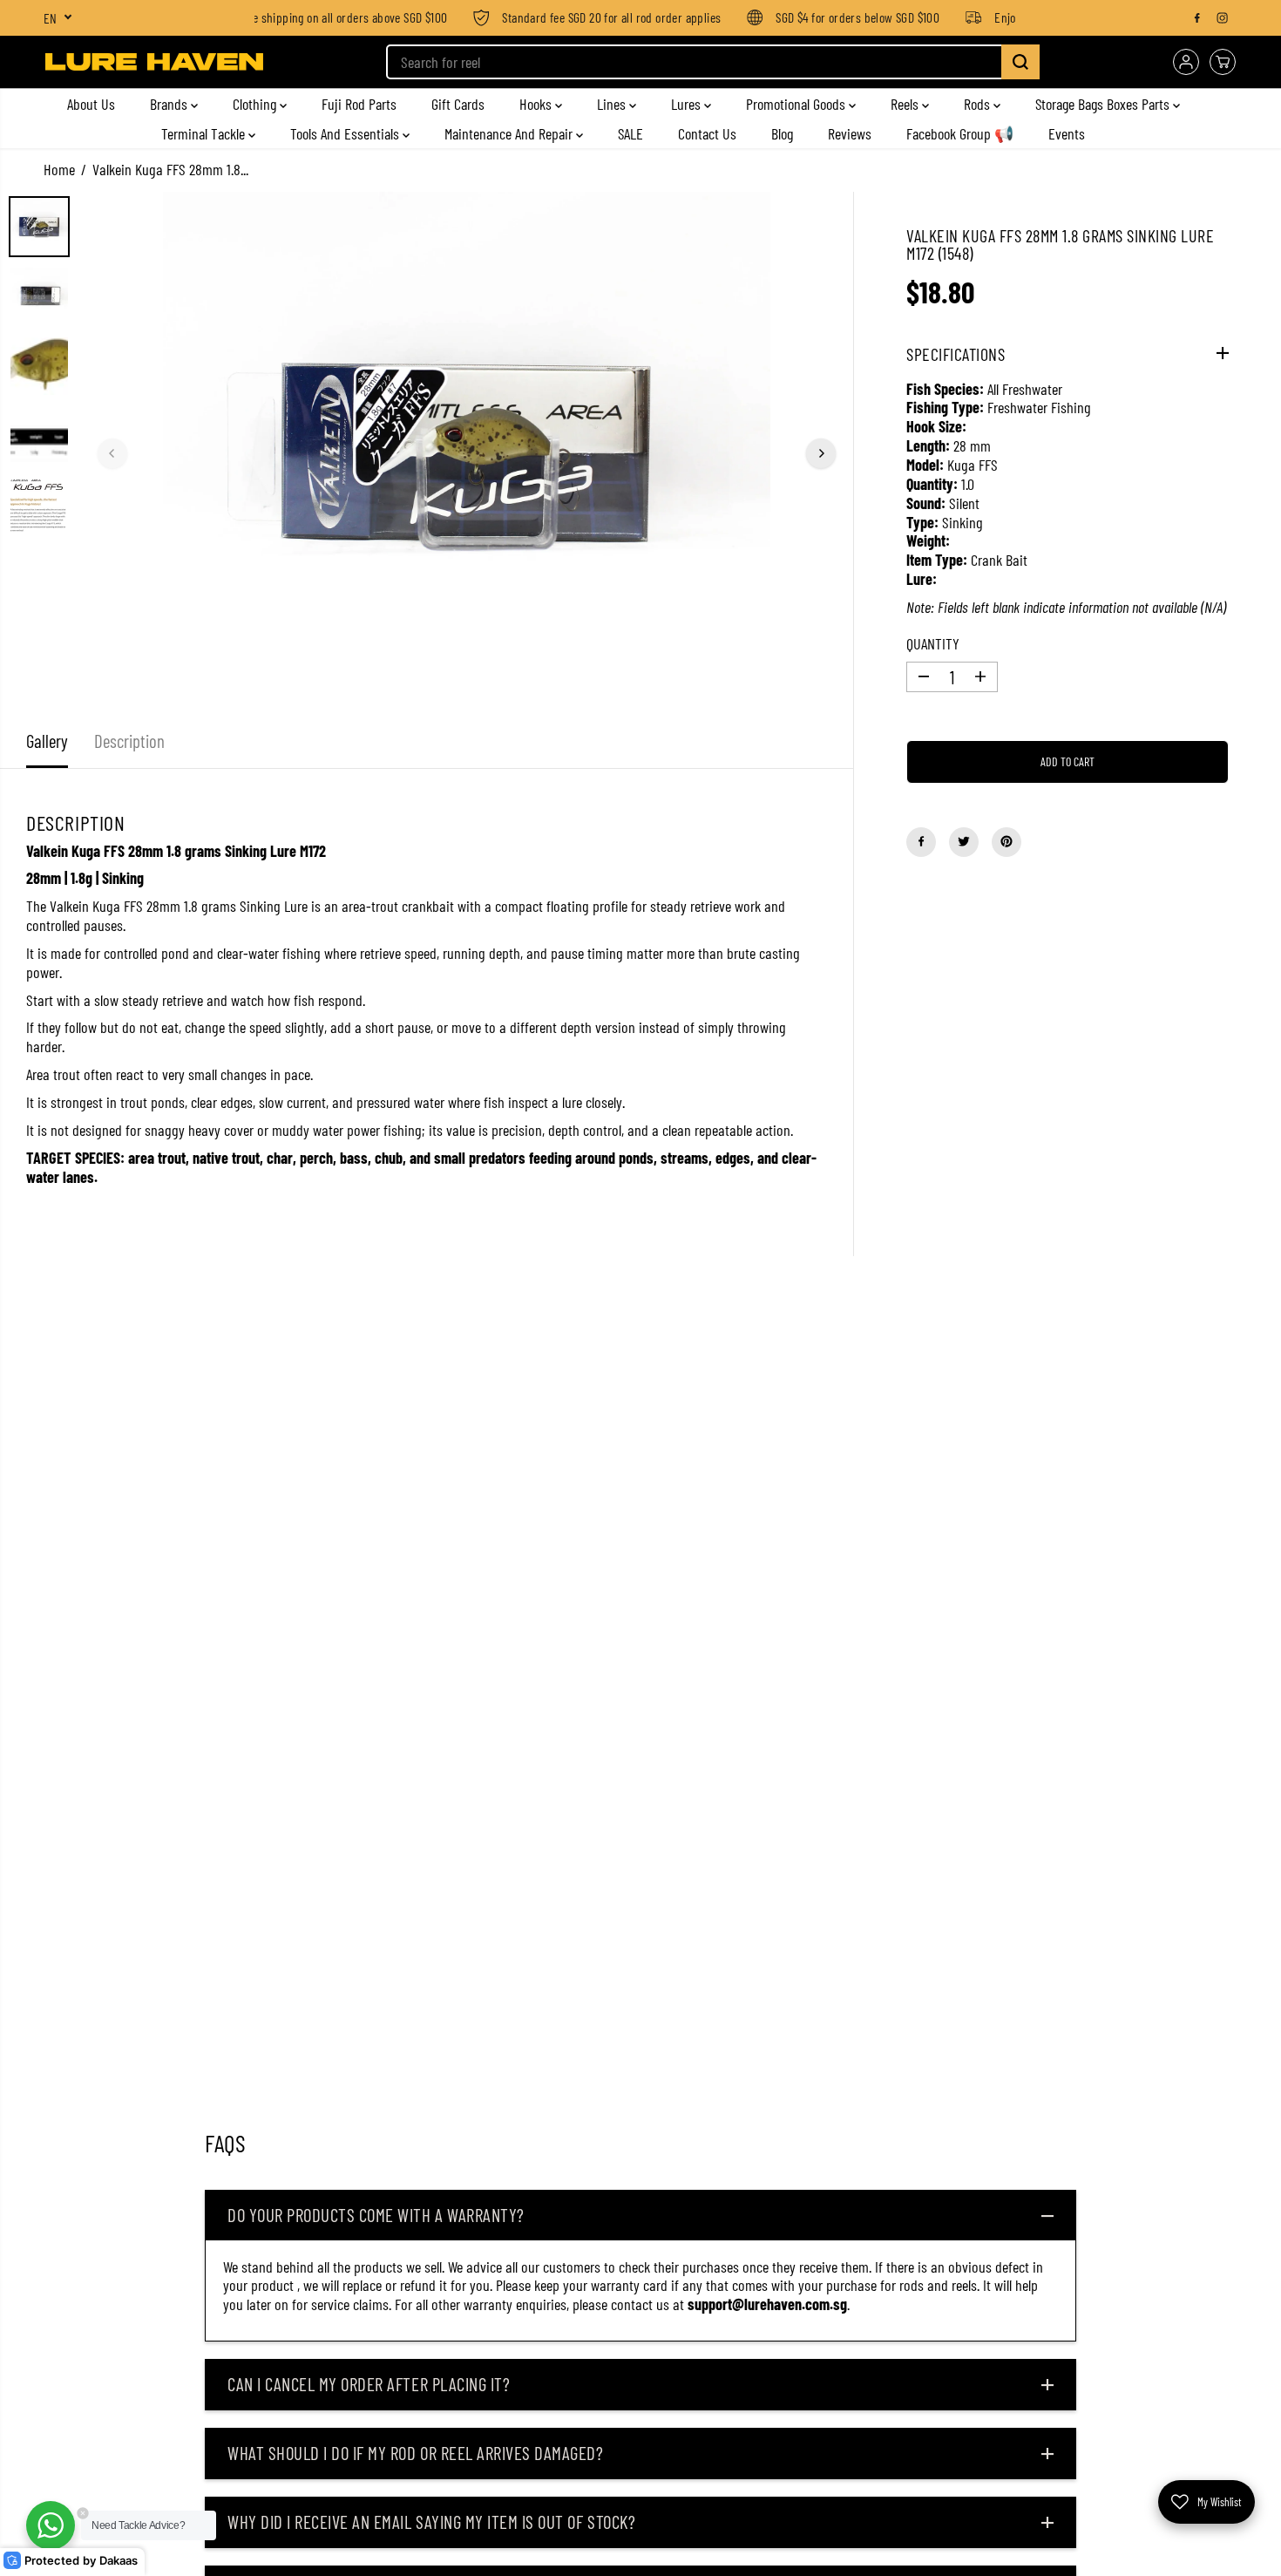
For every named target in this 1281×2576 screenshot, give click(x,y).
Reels (906, 104)
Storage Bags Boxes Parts (1104, 104)
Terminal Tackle (205, 133)
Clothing (256, 104)
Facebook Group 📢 (960, 133)
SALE (630, 133)
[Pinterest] (1006, 841)
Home (59, 169)
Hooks (537, 104)
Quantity (933, 644)
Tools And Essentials (346, 133)
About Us (91, 104)
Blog (782, 133)
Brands (170, 104)
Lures (688, 104)
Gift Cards (458, 104)
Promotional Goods (797, 104)
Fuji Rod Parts (359, 104)
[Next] (821, 453)
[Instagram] (1223, 17)
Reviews (850, 133)
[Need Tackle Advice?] (51, 2525)
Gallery (47, 741)
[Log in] (1186, 62)
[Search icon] (1020, 62)
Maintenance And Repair (510, 133)
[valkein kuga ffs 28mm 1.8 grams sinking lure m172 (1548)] (467, 453)
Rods (979, 104)
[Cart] (1223, 62)
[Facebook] (1197, 17)
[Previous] (112, 453)
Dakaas (119, 2561)
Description (129, 741)
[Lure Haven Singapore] (154, 62)
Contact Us (707, 133)
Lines (613, 104)
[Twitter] (964, 841)
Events (1067, 133)
